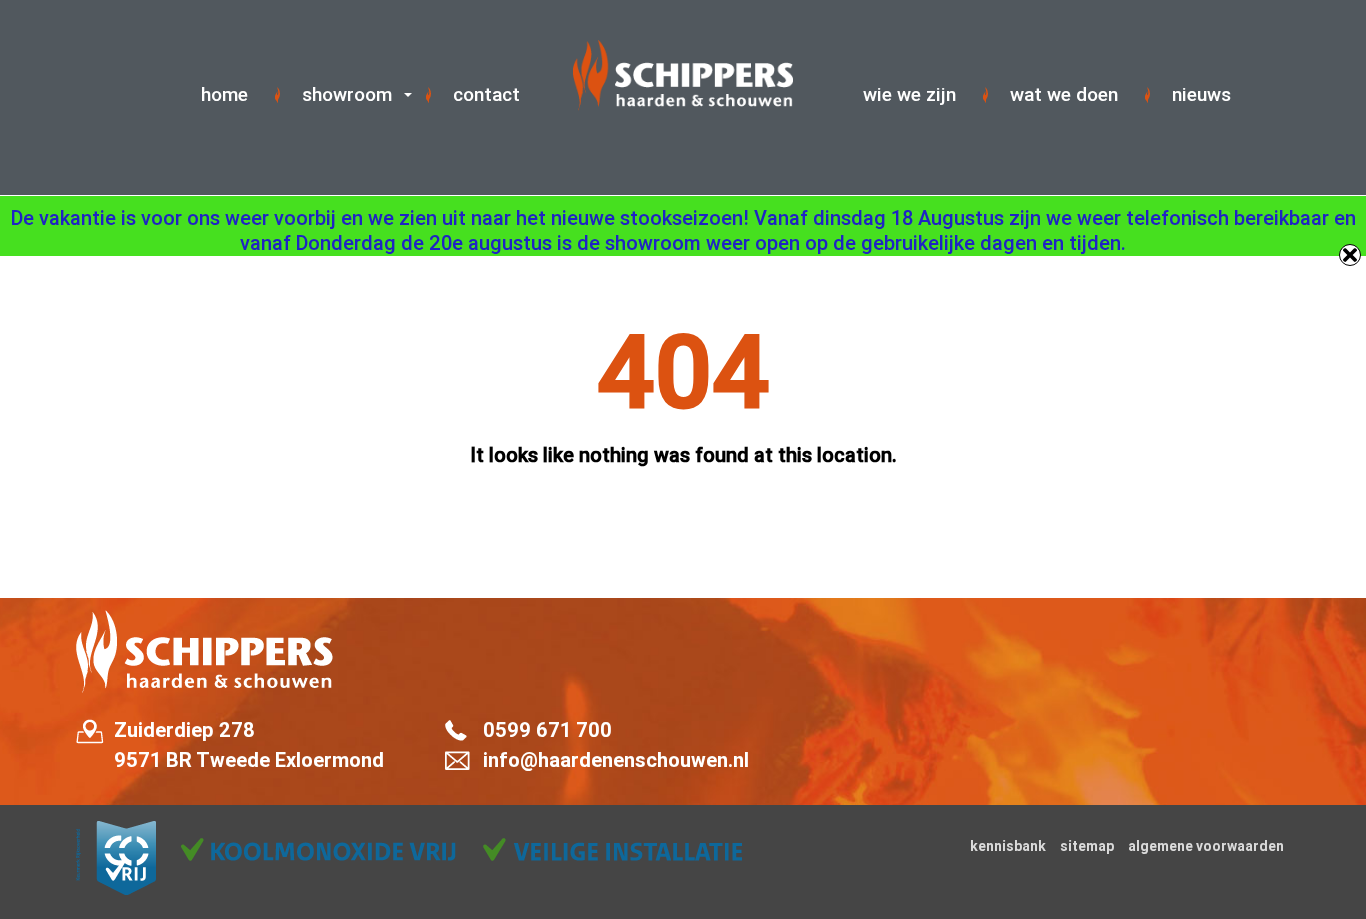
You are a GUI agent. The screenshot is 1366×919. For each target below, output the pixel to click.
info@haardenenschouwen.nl (616, 760)
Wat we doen (1064, 94)
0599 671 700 (547, 730)
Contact (486, 94)
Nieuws (1201, 94)
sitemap (1087, 846)
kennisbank (1008, 846)
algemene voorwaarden (1206, 846)
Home (224, 94)
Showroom (347, 94)
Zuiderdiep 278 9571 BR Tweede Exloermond (249, 745)
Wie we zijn (909, 94)
